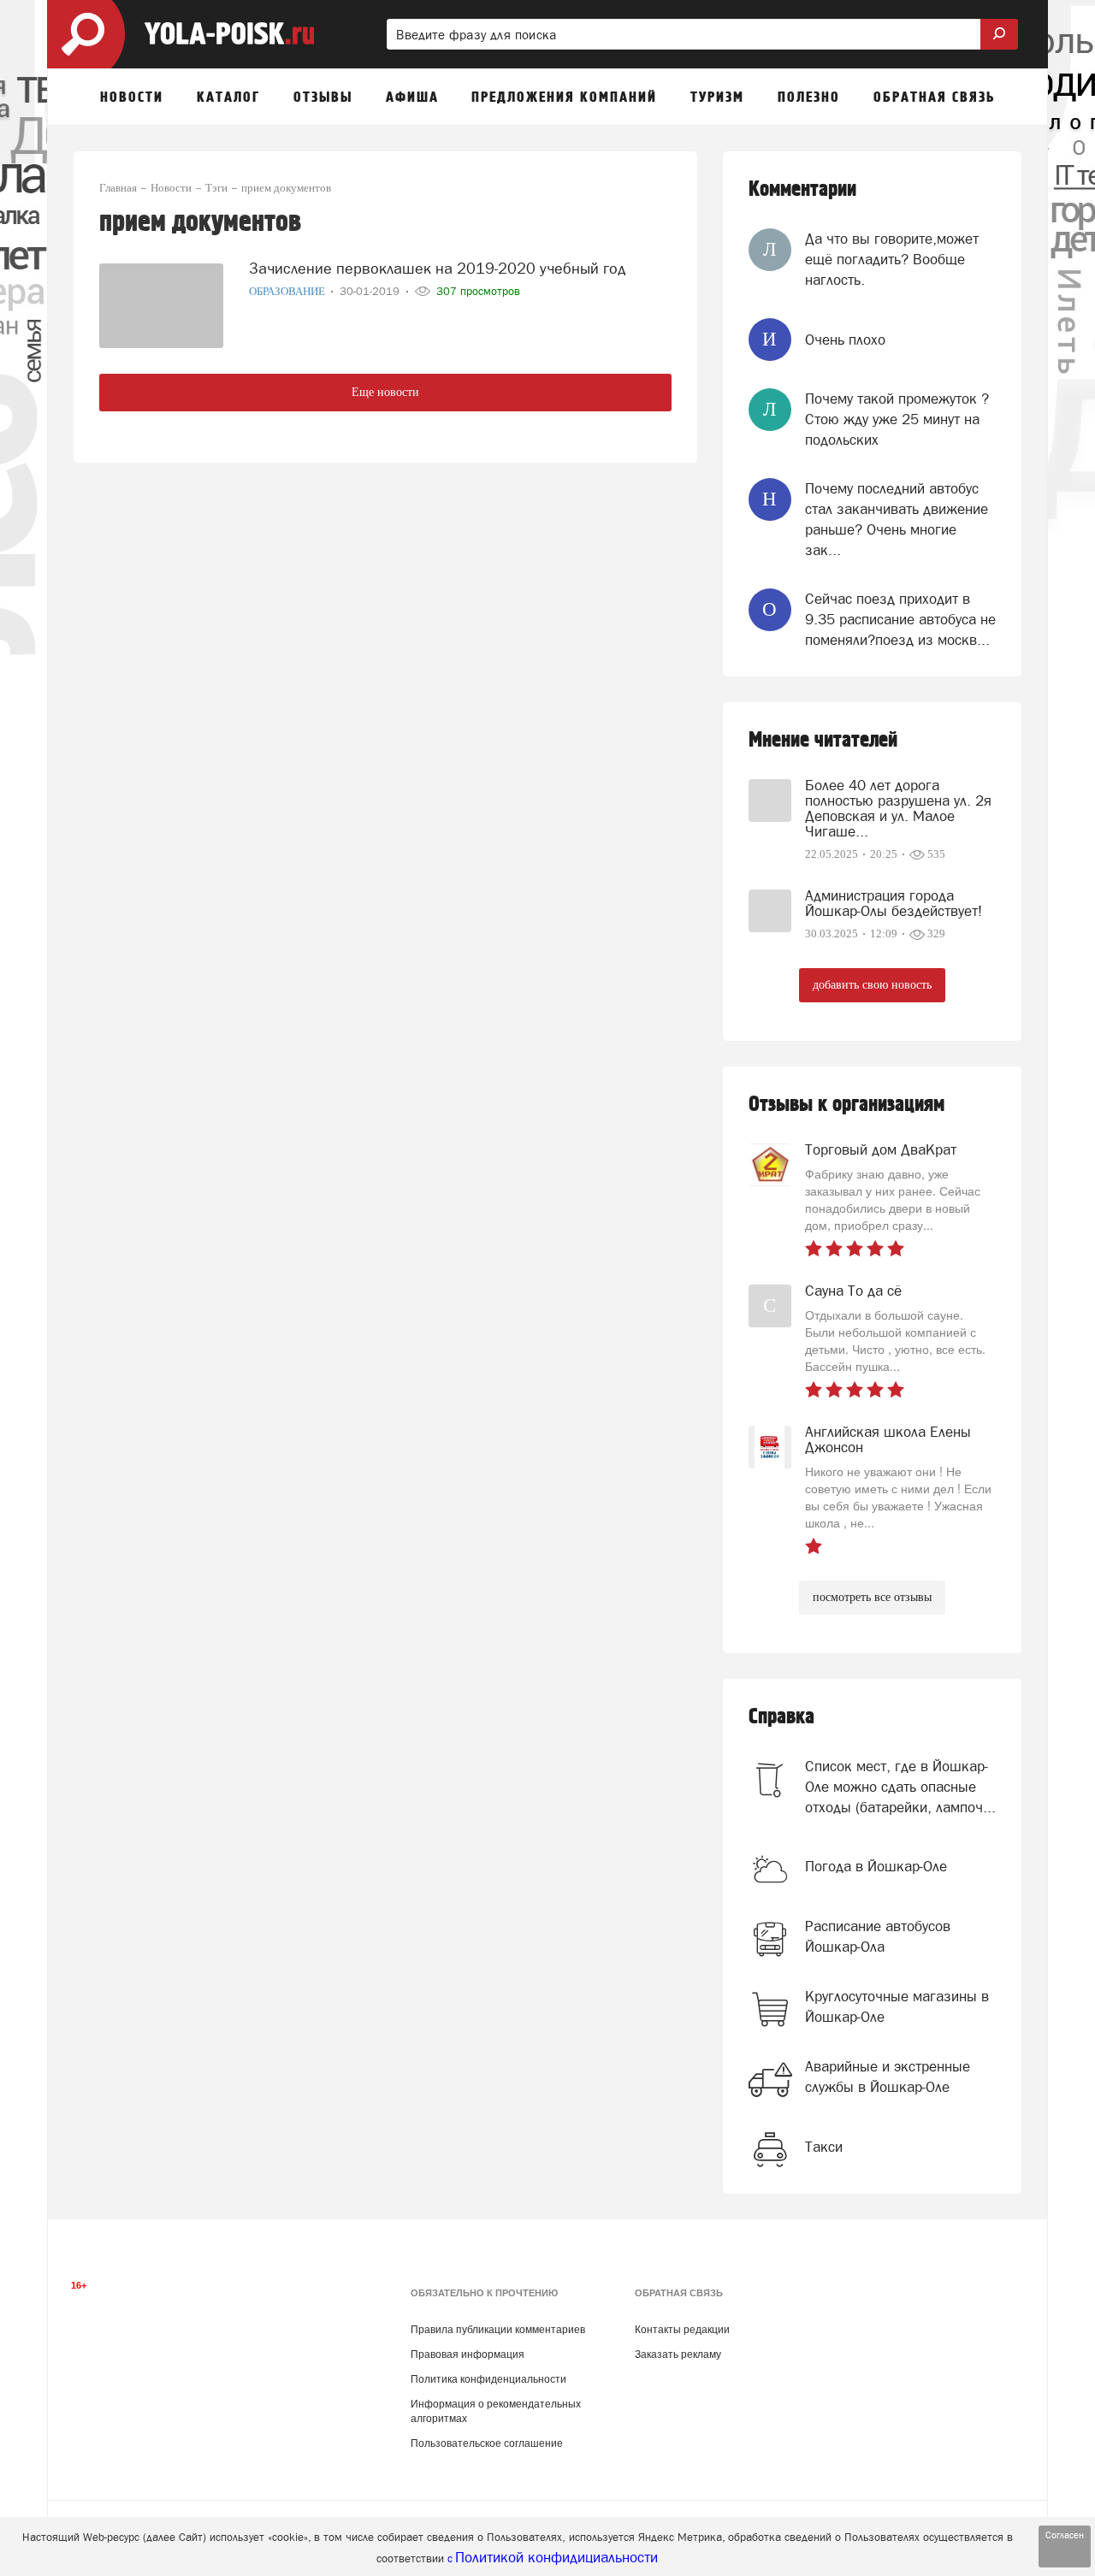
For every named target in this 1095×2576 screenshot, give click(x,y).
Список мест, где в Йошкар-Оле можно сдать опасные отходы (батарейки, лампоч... (900, 1787)
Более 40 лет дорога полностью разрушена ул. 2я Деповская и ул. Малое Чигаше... (898, 808)
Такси (824, 2147)
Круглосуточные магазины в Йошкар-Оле (897, 2006)
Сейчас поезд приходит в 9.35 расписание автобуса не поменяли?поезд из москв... (900, 620)
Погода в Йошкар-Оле (876, 1866)
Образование (288, 291)
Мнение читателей (823, 740)
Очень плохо (845, 340)
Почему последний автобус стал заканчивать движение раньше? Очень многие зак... (897, 520)
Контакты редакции (682, 2330)
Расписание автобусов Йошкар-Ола (878, 1936)
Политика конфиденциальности (488, 2379)
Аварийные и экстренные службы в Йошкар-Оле (888, 2077)
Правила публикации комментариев (498, 2330)
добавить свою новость (872, 985)
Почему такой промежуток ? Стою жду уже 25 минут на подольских (897, 419)
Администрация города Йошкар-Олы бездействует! (894, 903)
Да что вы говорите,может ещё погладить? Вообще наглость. (892, 260)
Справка (781, 1717)
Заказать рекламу (678, 2354)
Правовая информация (468, 2354)
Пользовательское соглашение (487, 2443)
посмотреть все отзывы (872, 1597)
